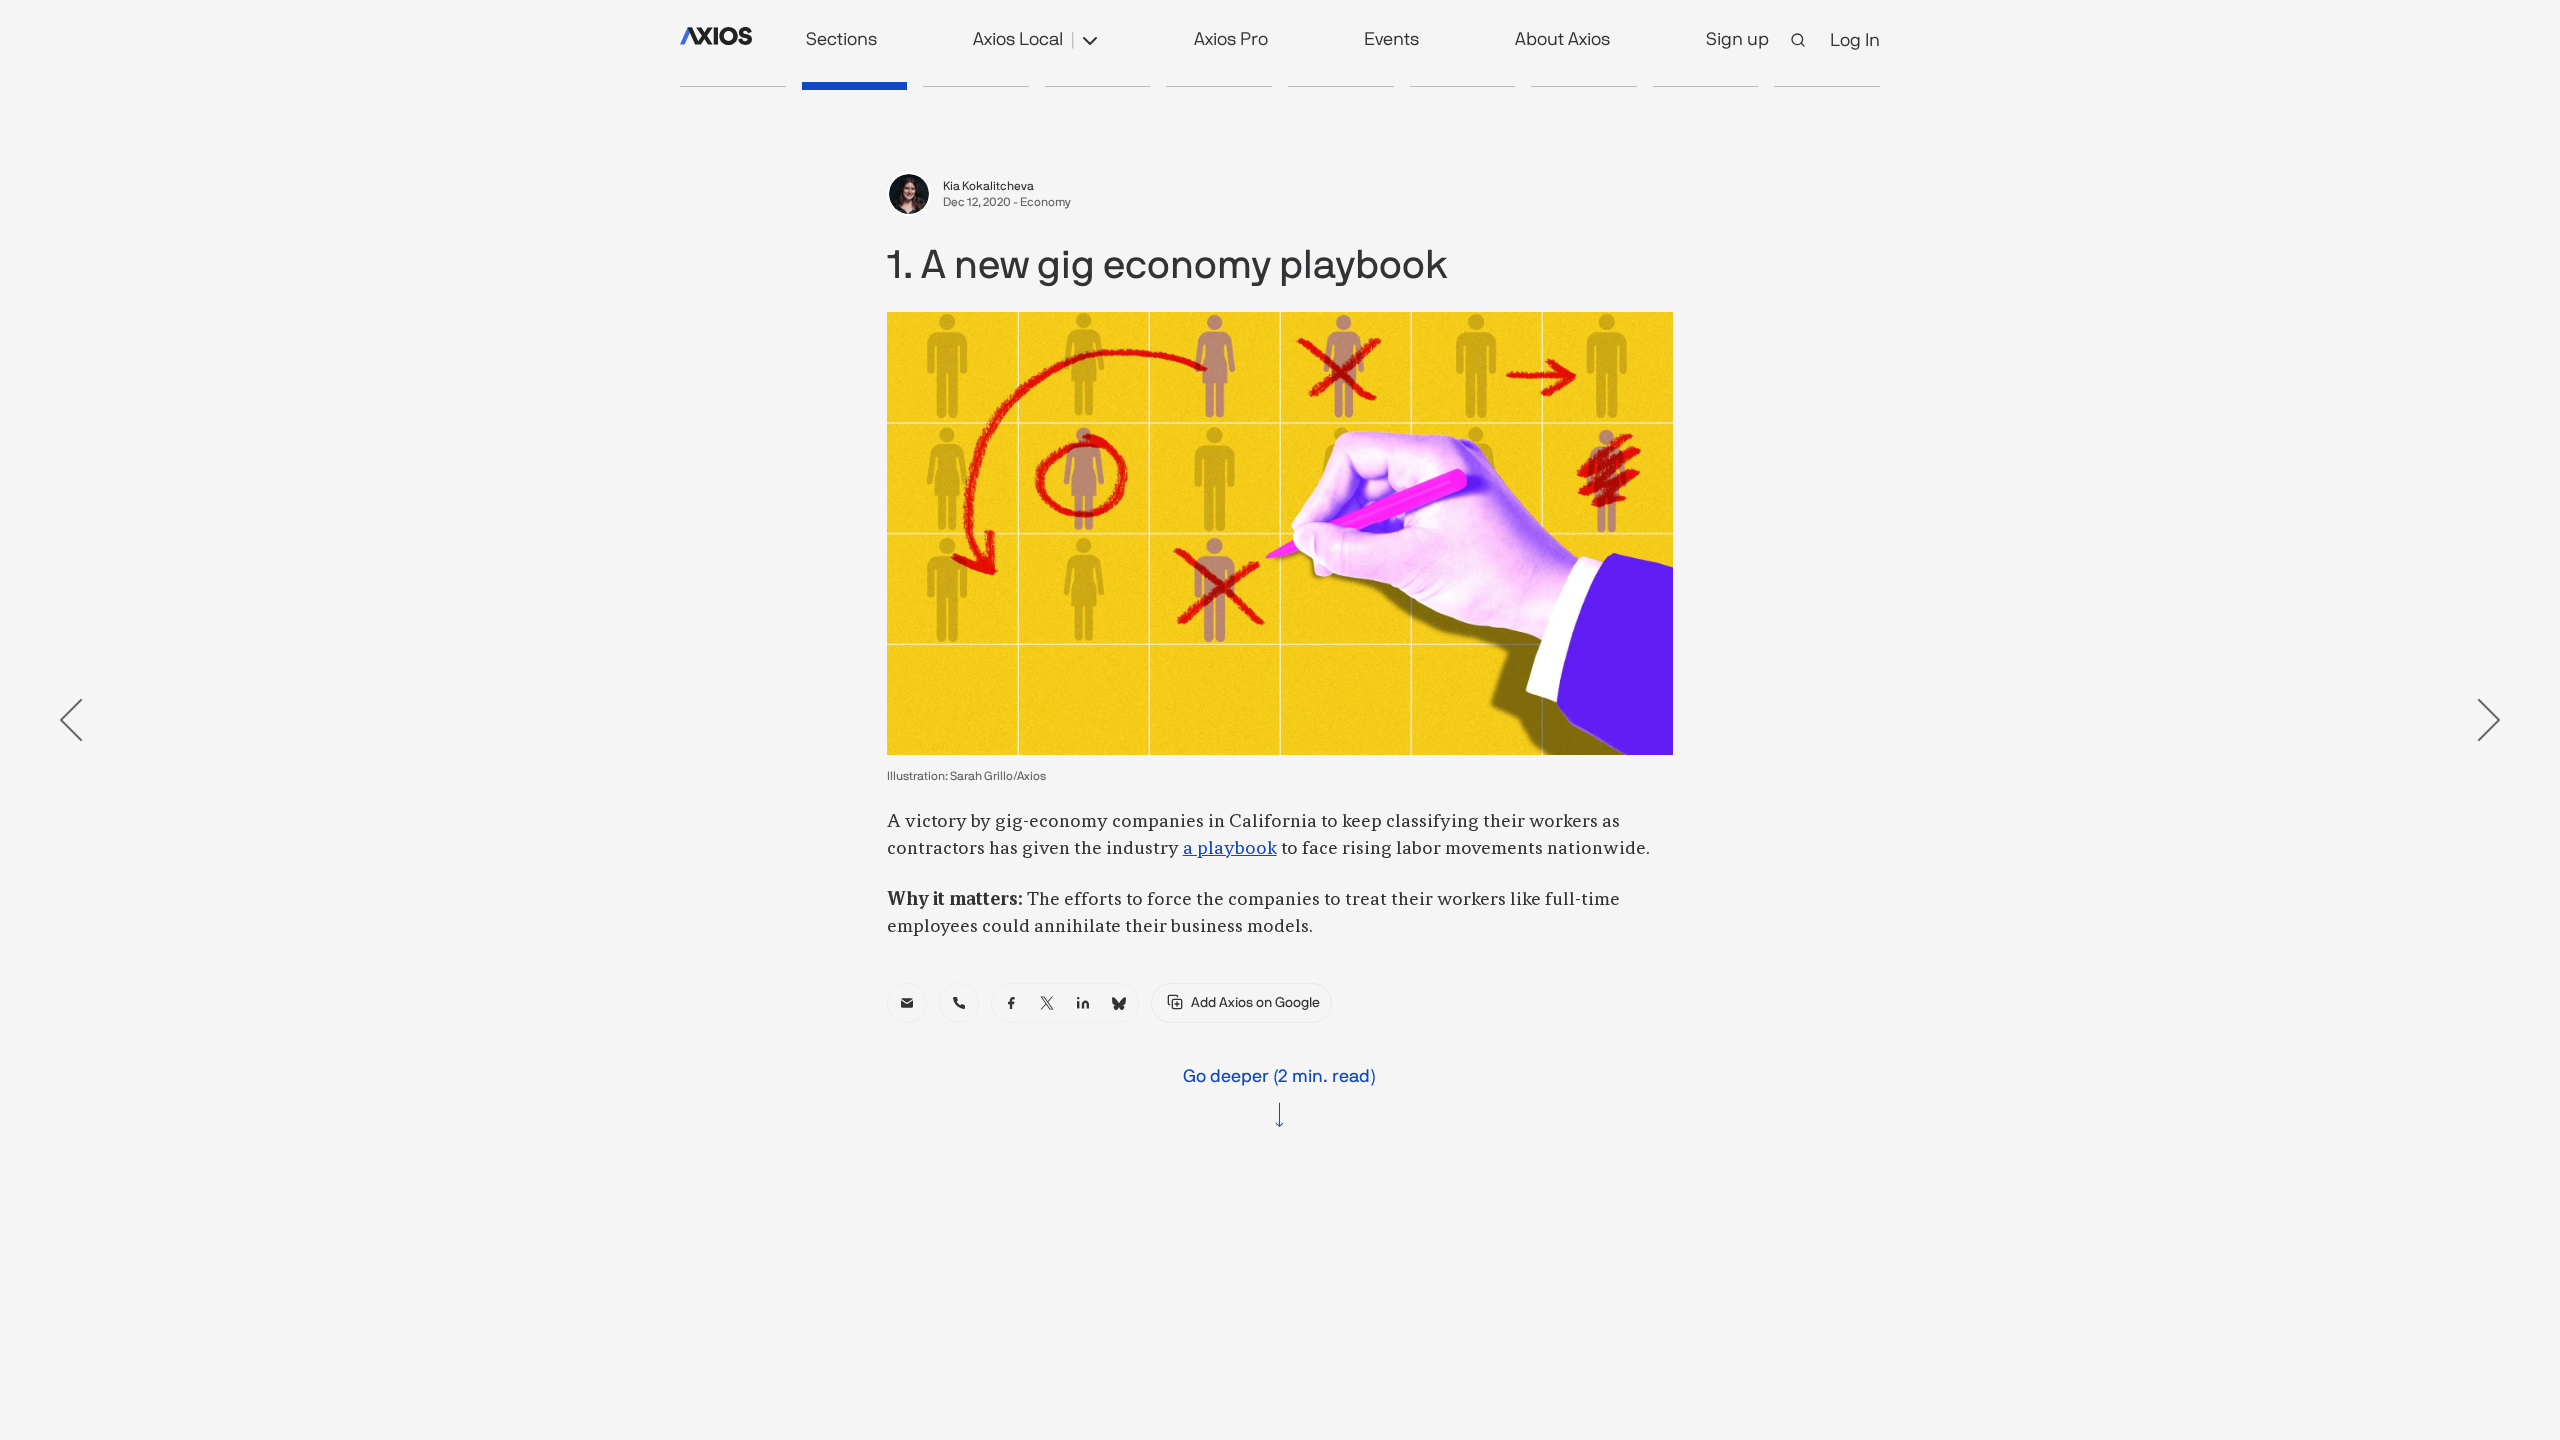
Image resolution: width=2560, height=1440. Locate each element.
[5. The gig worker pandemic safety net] (1341, 86)
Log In (1855, 39)
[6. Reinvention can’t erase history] (1463, 86)
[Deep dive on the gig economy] (733, 86)
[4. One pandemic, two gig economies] (1219, 86)
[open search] (1798, 40)
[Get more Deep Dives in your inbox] (1827, 86)
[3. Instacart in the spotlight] (1098, 86)
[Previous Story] (71, 720)
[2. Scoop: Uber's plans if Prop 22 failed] (976, 86)
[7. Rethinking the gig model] (1584, 86)
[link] (907, 1003)
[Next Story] (2489, 720)
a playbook (1230, 849)
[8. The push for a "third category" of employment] (1706, 86)
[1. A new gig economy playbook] (855, 86)
